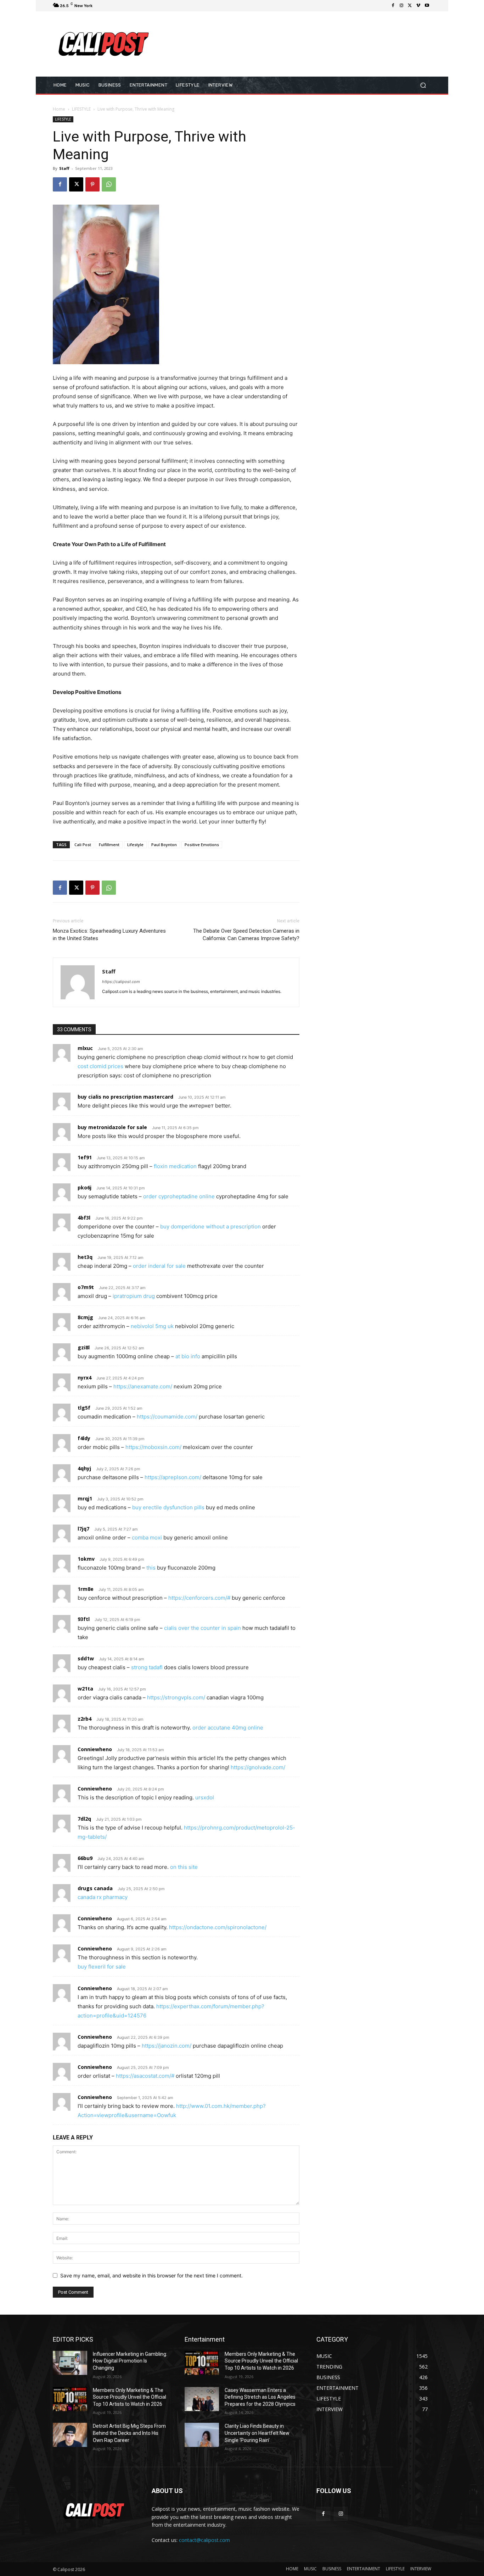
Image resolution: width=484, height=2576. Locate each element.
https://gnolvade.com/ (258, 1767)
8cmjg (85, 1317)
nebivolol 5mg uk (152, 1326)
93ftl (84, 1619)
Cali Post (83, 845)
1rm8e (86, 1589)
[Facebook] (393, 6)
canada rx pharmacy (103, 1897)
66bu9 (85, 1858)
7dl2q (84, 1819)
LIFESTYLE (81, 109)
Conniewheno (95, 1749)
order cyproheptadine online (179, 1196)
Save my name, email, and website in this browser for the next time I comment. (151, 2275)
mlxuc (85, 1048)
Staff (64, 168)
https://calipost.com (121, 982)
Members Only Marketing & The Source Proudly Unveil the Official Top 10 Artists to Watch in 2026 (130, 2397)
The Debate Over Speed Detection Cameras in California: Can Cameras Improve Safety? (246, 935)
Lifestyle (135, 845)
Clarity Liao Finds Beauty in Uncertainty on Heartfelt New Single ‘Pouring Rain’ (257, 2433)
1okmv (86, 1559)
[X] (410, 6)
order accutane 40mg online (228, 1728)
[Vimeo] (418, 6)
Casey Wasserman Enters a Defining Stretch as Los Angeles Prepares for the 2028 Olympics (260, 2397)
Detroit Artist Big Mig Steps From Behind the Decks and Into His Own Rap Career (129, 2433)
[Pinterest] (92, 184)
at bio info (188, 1356)
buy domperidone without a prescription (210, 1226)
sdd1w (86, 1658)
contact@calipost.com (204, 2540)
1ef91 (85, 1157)
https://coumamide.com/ (167, 1417)
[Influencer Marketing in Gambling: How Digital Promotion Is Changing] (70, 2363)
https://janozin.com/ (167, 2046)
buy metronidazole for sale (112, 1127)
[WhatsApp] (109, 184)
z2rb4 (85, 1719)
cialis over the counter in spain (202, 1628)
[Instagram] (401, 6)
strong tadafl (147, 1667)
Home (59, 109)
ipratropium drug (134, 1296)
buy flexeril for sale (102, 1967)
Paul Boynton (164, 845)
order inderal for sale (159, 1266)
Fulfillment (109, 845)
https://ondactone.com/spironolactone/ (218, 1927)
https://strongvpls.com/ (176, 1697)
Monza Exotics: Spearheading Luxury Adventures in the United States (109, 935)
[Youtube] (427, 6)
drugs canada (95, 1888)
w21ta (85, 1689)
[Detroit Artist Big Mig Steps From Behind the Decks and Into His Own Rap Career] (70, 2435)
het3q (85, 1257)
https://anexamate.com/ (143, 1386)
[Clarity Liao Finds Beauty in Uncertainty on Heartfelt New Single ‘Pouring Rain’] (202, 2435)
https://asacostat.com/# (145, 2076)
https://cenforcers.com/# (199, 1598)
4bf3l (84, 1218)
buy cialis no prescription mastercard (125, 1097)
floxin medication (175, 1166)
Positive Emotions (202, 845)
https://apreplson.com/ (173, 1477)
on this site (184, 1867)
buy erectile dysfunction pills (168, 1507)
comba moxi (147, 1537)
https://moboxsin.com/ (153, 1447)
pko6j (85, 1187)
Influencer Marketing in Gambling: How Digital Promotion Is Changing (130, 2361)
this (151, 1568)
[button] (423, 85)
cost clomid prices (100, 1066)
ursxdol (205, 1797)
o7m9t (86, 1287)
